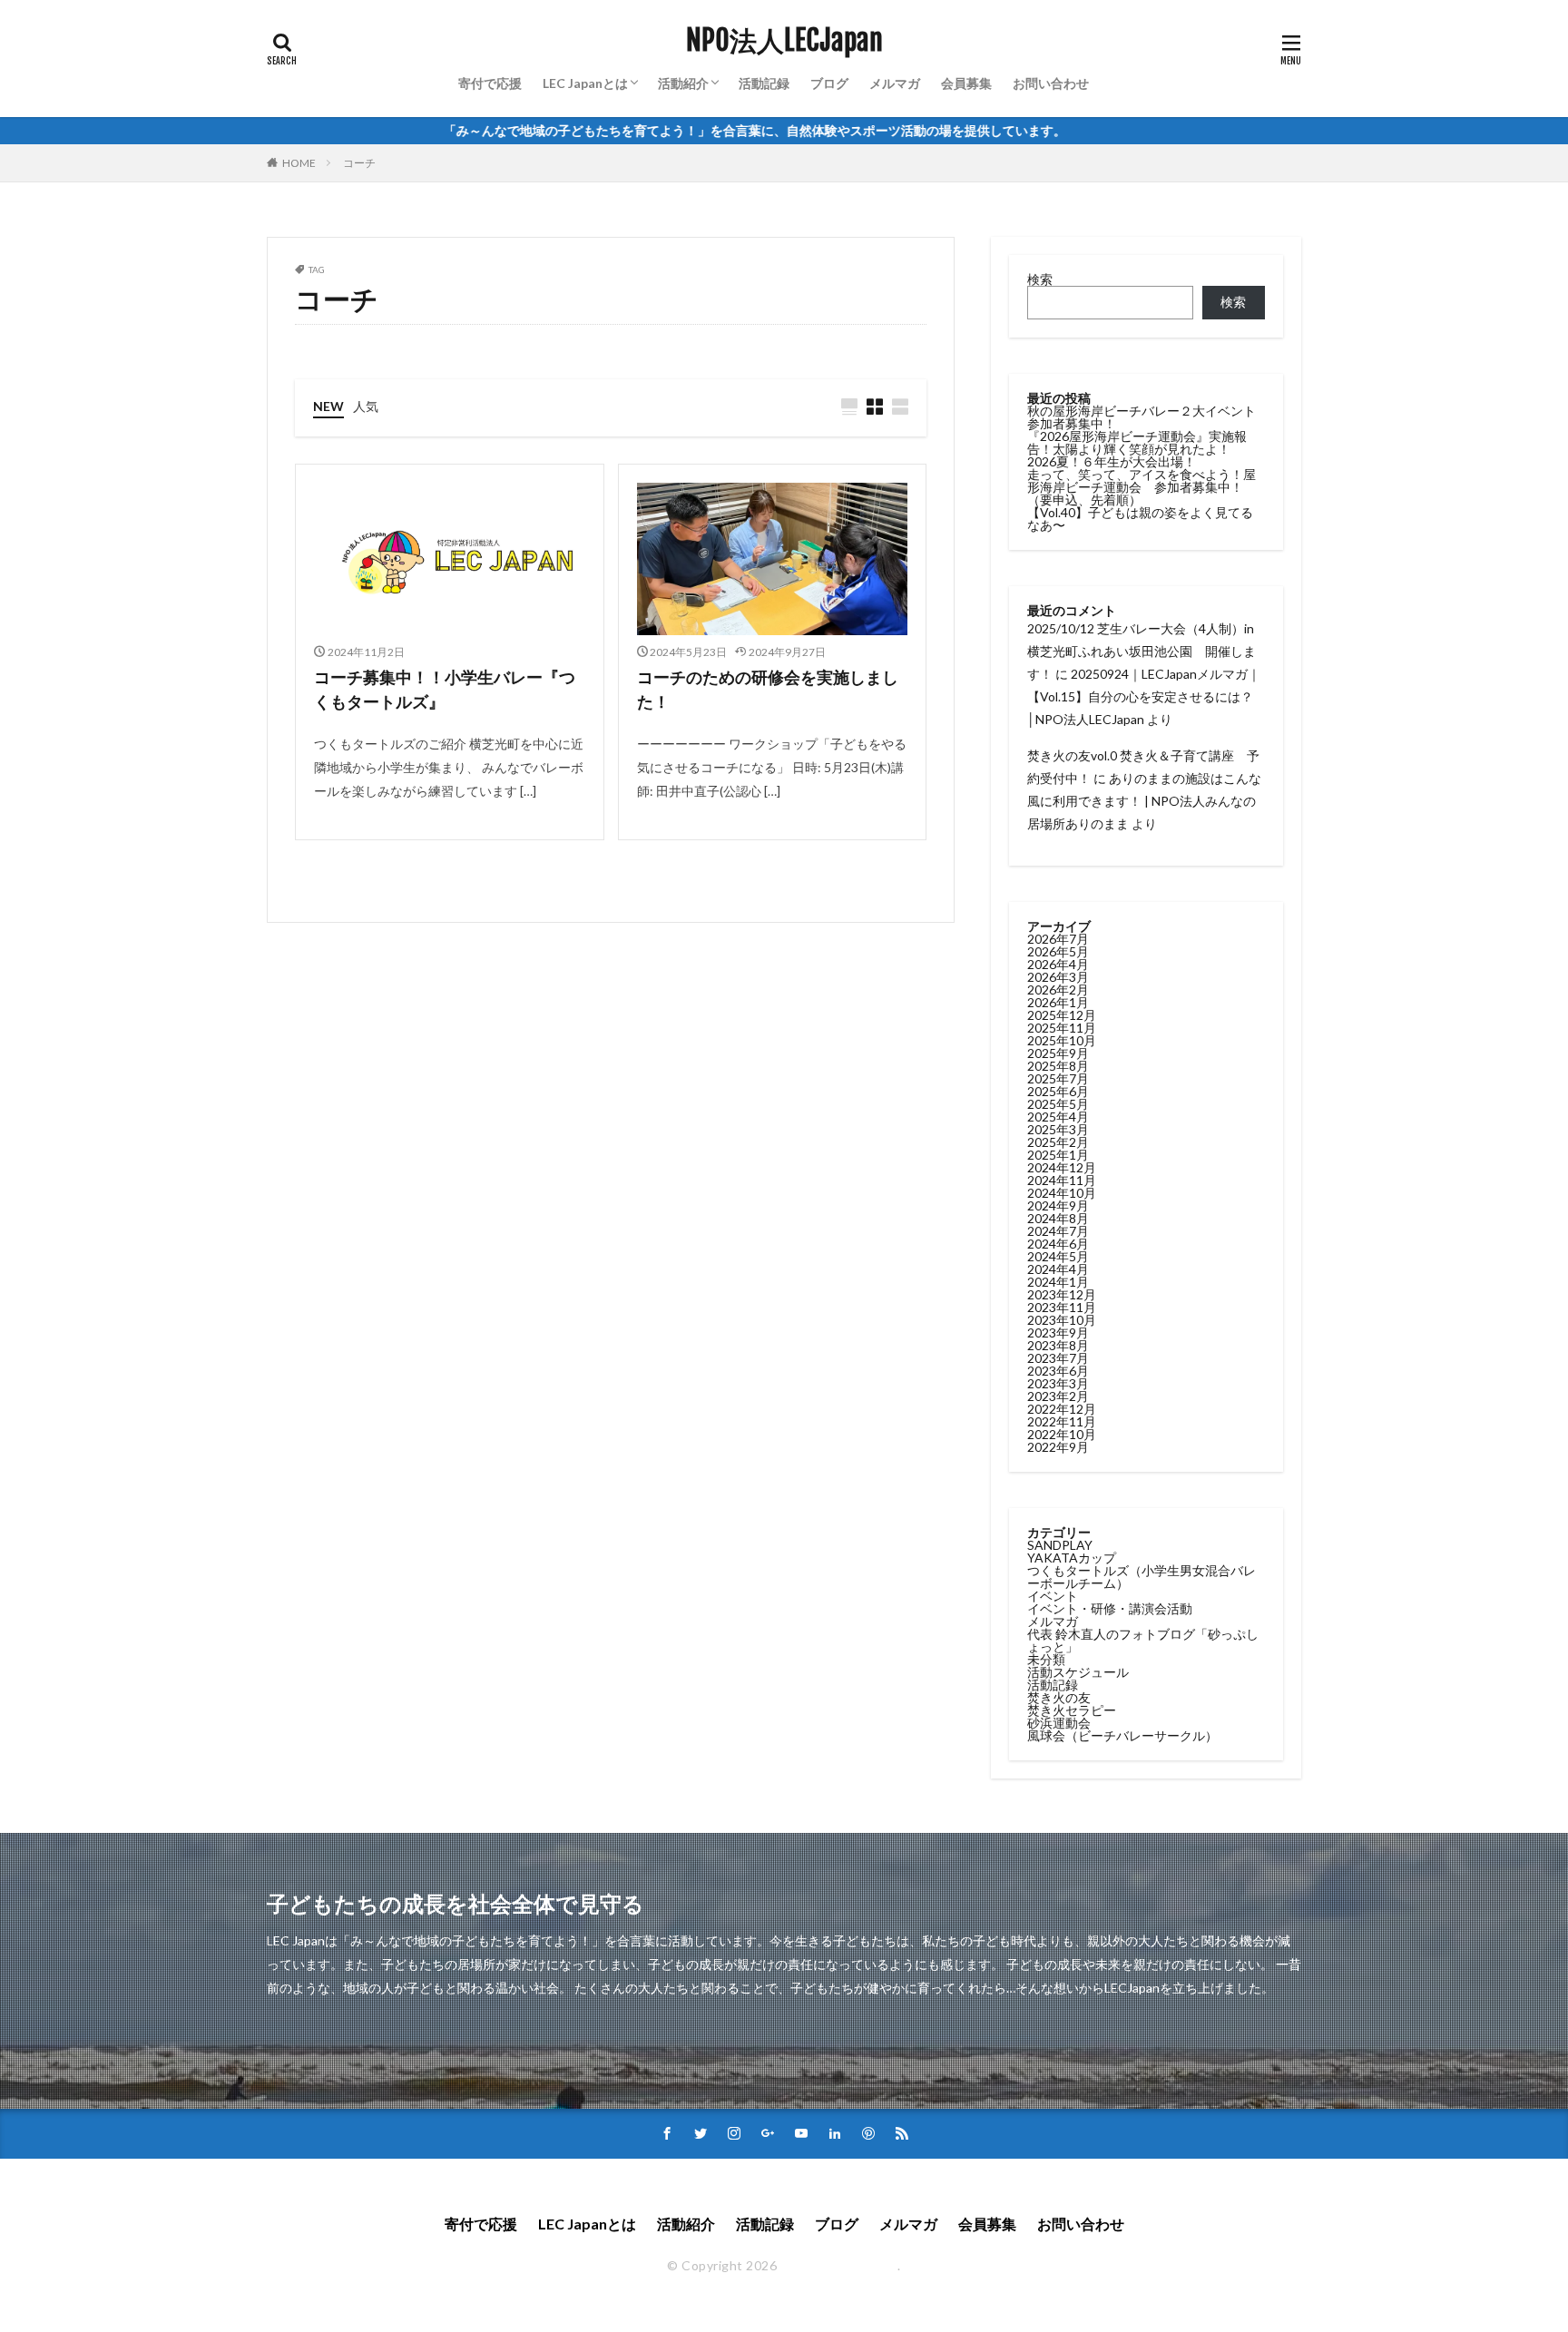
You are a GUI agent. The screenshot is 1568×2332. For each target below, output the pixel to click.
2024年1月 (1058, 1282)
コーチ (359, 163)
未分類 (1046, 1659)
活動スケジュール (1078, 1672)
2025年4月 (1058, 1117)
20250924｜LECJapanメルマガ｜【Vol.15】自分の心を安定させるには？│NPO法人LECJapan (1144, 696)
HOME (299, 163)
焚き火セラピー (1072, 1710)
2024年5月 (1058, 1256)
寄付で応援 (490, 83)
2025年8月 (1058, 1066)
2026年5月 (1058, 951)
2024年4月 (1058, 1269)
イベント (1053, 1596)
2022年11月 (1062, 1421)
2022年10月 (1062, 1434)
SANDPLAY (1060, 1545)
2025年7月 (1058, 1078)
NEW (328, 406)
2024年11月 (1062, 1180)
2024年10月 (1062, 1193)
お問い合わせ (1051, 83)
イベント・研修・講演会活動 (1110, 1608)
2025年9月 (1058, 1053)
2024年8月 (1058, 1218)
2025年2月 (1058, 1142)
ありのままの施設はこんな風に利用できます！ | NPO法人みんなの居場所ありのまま (1144, 801)
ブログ (829, 83)
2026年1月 (1058, 1002)
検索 (1040, 279)
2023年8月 (1058, 1345)
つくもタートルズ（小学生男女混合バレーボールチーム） (1142, 1577)
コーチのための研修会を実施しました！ (768, 689)
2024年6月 (1058, 1244)
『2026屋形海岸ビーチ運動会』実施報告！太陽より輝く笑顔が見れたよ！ (1137, 442)
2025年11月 (1062, 1028)
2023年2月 (1058, 1396)
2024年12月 (1062, 1167)
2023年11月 (1062, 1307)
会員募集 (966, 83)
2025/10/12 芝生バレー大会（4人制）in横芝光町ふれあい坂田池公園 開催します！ (1142, 651)
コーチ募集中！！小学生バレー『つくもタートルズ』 (445, 689)
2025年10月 (1062, 1040)
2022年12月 (1062, 1409)
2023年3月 (1058, 1383)
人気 (366, 406)
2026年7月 (1058, 939)
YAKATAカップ (1072, 1558)
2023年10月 (1062, 1320)
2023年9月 (1058, 1333)
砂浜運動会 (1059, 1723)
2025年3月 (1058, 1129)
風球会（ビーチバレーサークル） (1122, 1735)
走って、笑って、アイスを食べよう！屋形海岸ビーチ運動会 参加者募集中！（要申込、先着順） (1142, 487)
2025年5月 (1058, 1104)
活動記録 (764, 83)
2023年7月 (1058, 1358)
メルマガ (895, 83)
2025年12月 (1062, 1015)
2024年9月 (1058, 1205)
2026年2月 (1058, 990)
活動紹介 (683, 83)
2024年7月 (1058, 1231)
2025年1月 (1058, 1155)
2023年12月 (1062, 1294)
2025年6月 (1058, 1091)
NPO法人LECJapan (784, 41)
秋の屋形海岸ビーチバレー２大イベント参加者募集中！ (1142, 417)
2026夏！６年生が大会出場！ (1112, 461)
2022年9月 (1058, 1447)
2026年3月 (1058, 977)
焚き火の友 (1059, 1697)
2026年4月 (1058, 964)
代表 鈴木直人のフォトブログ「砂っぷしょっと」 (1143, 1640)
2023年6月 (1058, 1371)
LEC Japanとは (585, 83)
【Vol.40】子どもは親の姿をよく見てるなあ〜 (1140, 519)
